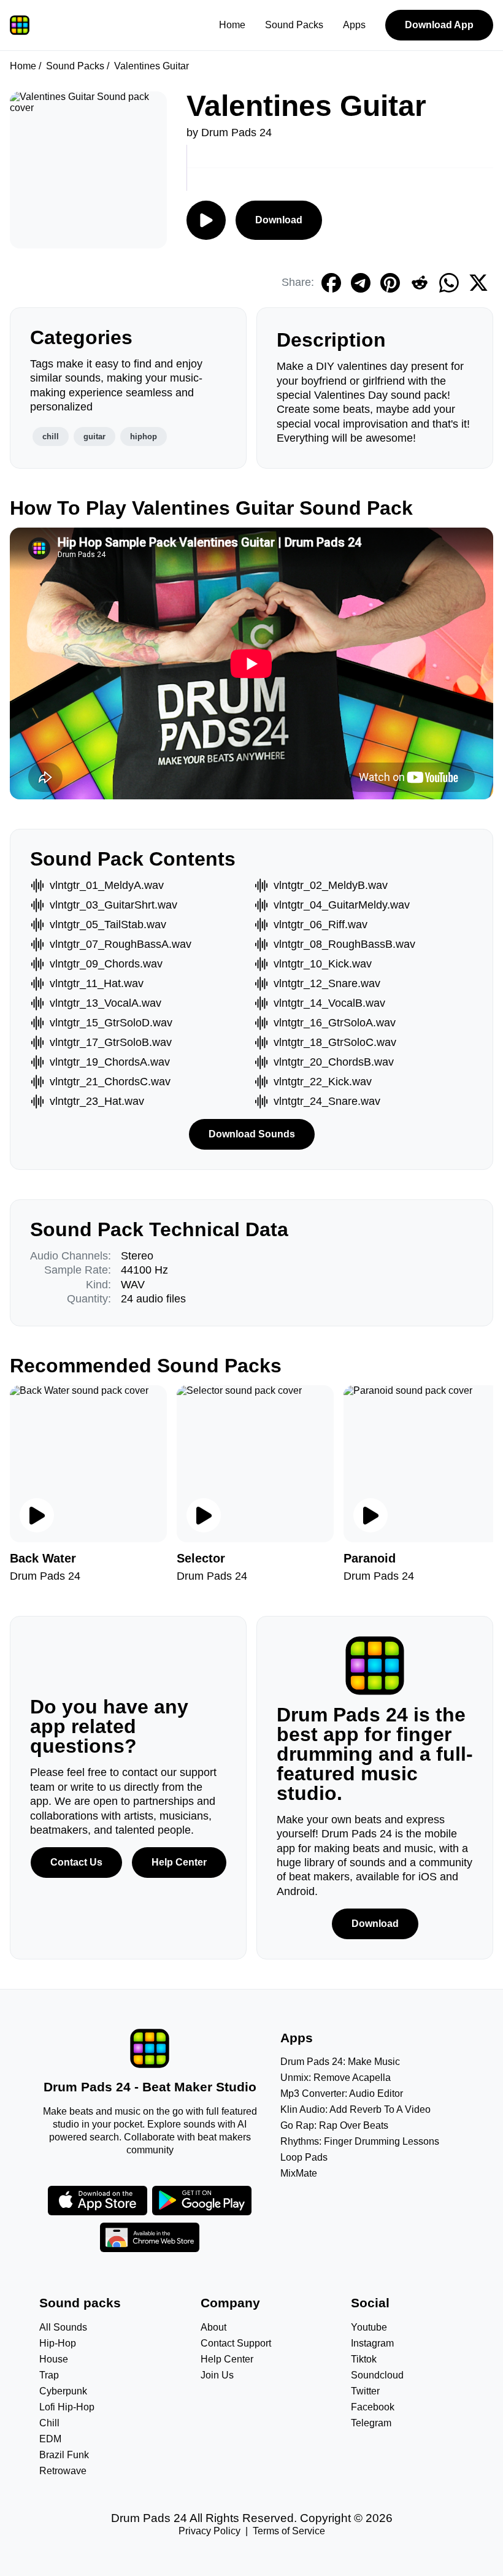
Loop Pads (304, 2157)
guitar (94, 436)
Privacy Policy (209, 2531)
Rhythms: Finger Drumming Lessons (360, 2141)
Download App (439, 25)
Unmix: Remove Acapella (336, 2078)
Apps (354, 25)
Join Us (217, 2375)
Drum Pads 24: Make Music (340, 2062)
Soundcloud (377, 2375)
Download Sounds (252, 1134)
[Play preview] (37, 1515)
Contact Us (76, 1862)
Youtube (369, 2327)
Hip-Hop (58, 2343)
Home (232, 25)
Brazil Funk (64, 2455)
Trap (49, 2375)
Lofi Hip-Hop (67, 2407)
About (213, 2327)
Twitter (365, 2391)
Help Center (179, 1862)
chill (51, 436)
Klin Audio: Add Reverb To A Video (355, 2109)
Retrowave (63, 2471)
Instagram (372, 2343)
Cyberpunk (63, 2391)
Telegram (371, 2423)
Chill (49, 2423)
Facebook (373, 2407)
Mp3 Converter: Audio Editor (342, 2093)
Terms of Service (289, 2531)
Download (279, 220)
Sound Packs (294, 25)
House (54, 2359)
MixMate (299, 2173)
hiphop (144, 436)
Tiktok (364, 2359)
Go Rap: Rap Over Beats (334, 2125)
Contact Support (236, 2343)
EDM (50, 2439)
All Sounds (63, 2327)
